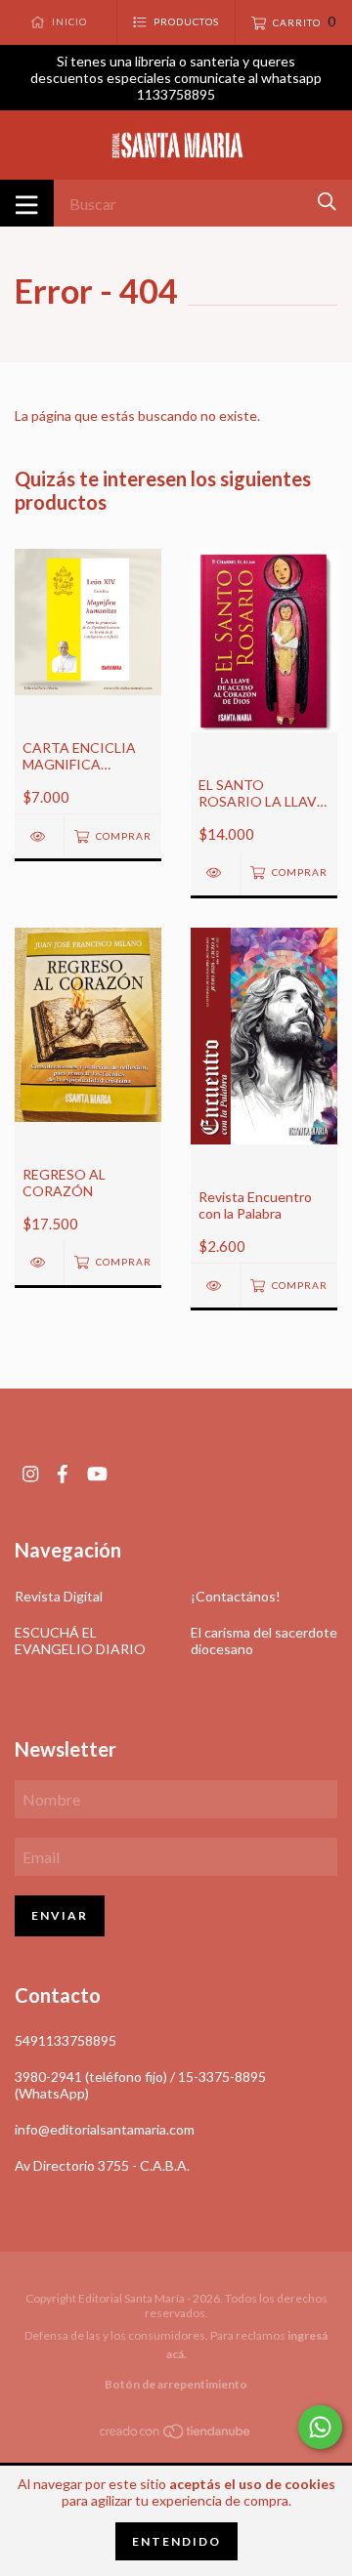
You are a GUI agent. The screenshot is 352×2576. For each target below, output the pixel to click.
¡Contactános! (236, 1596)
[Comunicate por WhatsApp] (320, 2427)
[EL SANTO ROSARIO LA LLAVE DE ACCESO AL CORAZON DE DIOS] (215, 873)
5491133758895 (66, 2040)
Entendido (176, 2541)
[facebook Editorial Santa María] (63, 1474)
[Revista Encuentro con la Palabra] (215, 1286)
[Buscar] (327, 202)
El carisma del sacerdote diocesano (264, 1641)
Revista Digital (59, 1596)
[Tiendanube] (176, 2435)
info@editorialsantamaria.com (105, 2129)
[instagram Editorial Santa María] (30, 1474)
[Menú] (27, 203)
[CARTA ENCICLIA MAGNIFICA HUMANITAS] (39, 836)
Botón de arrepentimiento (176, 2384)
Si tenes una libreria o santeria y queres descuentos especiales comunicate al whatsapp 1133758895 (176, 78)
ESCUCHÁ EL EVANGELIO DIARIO (80, 1641)
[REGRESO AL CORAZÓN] (39, 1262)
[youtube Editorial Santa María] (97, 1474)
